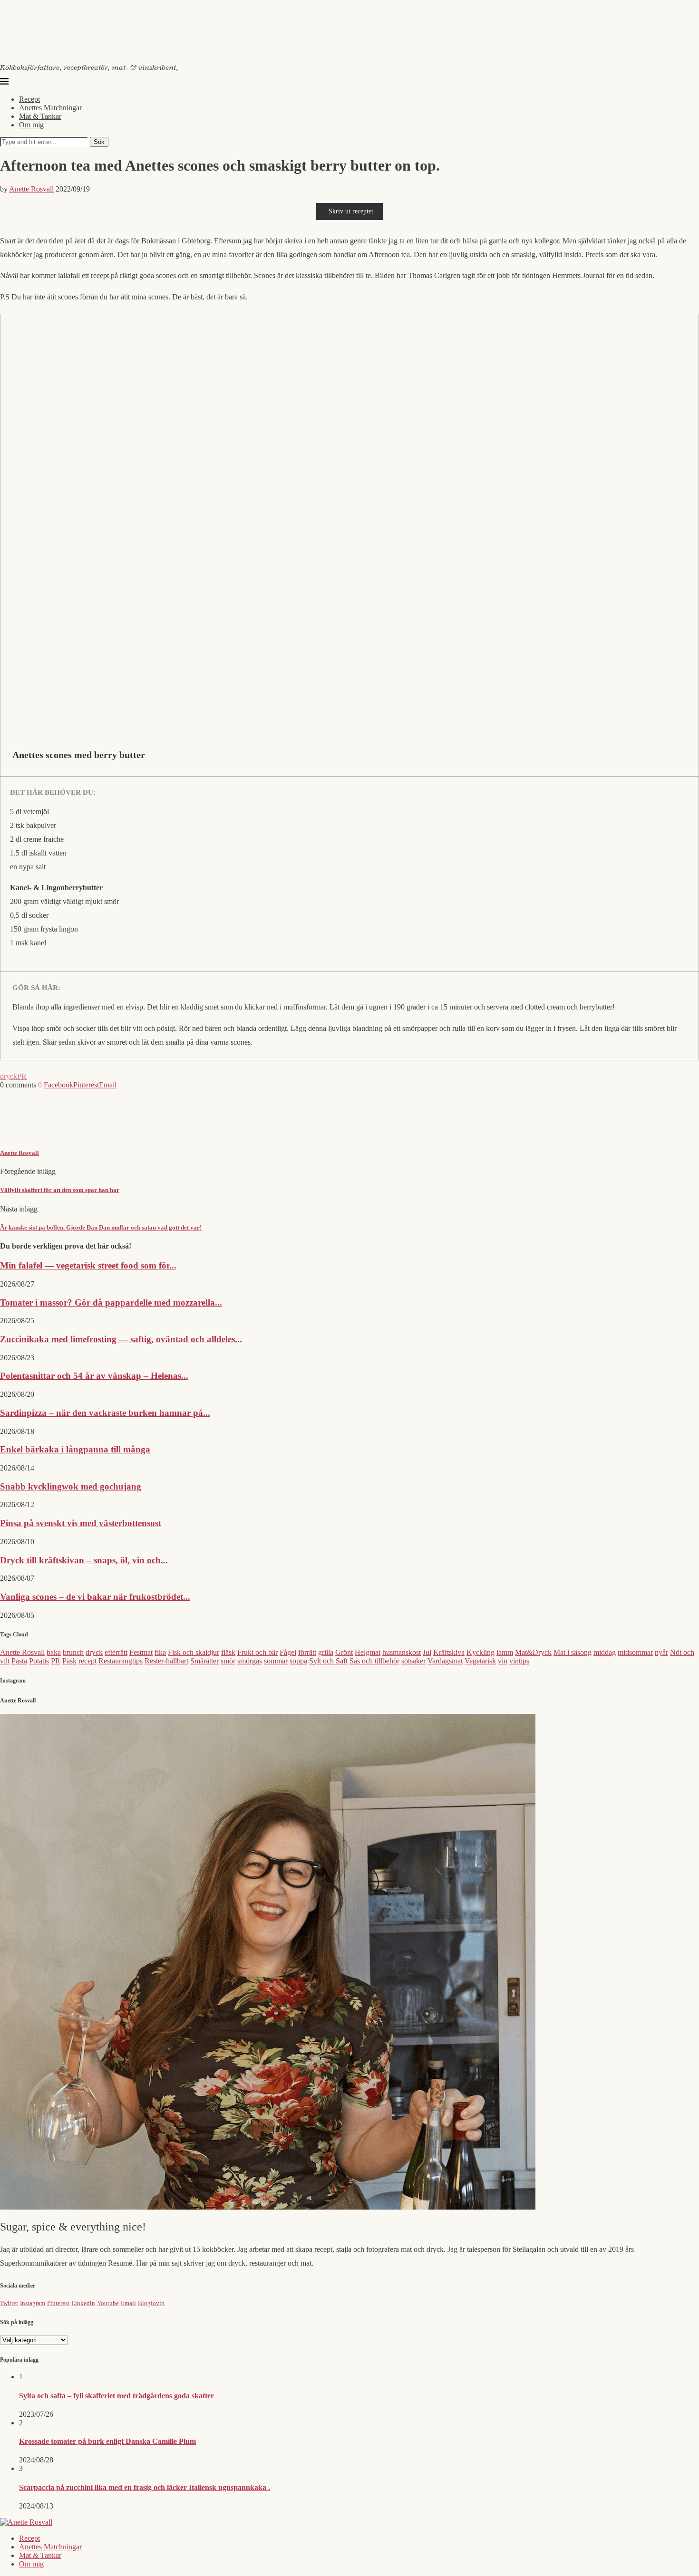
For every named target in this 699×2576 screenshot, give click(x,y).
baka (54, 1652)
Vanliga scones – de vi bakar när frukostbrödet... (95, 1597)
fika (160, 1652)
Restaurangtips (121, 1661)
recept (87, 1661)
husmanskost (402, 1652)
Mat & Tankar (40, 116)
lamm (505, 1652)
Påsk (69, 1661)
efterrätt (116, 1652)
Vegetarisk (480, 1661)
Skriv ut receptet (351, 211)
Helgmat (368, 1652)
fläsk (228, 1652)
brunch (73, 1652)
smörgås (250, 1661)
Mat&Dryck (533, 1652)
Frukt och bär (257, 1652)
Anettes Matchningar (50, 108)
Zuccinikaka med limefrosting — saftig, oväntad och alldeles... (121, 1339)
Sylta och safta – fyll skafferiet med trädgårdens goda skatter (116, 2396)
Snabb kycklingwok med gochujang (71, 1486)
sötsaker (413, 1661)
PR (22, 1076)
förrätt (307, 1652)
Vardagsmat (445, 1661)
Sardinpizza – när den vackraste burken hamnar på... (105, 1413)
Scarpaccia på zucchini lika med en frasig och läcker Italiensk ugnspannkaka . (145, 2487)
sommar (276, 1661)
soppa (298, 1661)
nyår (661, 1652)
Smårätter (204, 1661)
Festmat (141, 1652)
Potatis (39, 1661)
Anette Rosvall (31, 189)
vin (503, 1661)
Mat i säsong (573, 1652)
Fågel (288, 1652)
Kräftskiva (449, 1652)
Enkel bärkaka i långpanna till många (75, 1449)
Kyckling (481, 1652)
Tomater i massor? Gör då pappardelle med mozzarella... (111, 1302)
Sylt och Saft (328, 1661)
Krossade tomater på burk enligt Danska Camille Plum (107, 2441)
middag (605, 1652)
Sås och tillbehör (374, 1661)
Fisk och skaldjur (194, 1652)
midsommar (635, 1652)
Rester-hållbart (166, 1661)
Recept (29, 99)
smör (228, 1661)
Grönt (344, 1652)
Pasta (19, 1661)
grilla (326, 1652)
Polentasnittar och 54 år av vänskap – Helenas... (94, 1376)
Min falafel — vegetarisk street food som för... (88, 1265)
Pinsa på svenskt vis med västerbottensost (81, 1523)
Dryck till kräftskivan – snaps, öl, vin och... (84, 1560)
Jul (427, 1652)
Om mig (31, 125)
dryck (9, 1076)
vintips (519, 1661)
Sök (99, 142)
